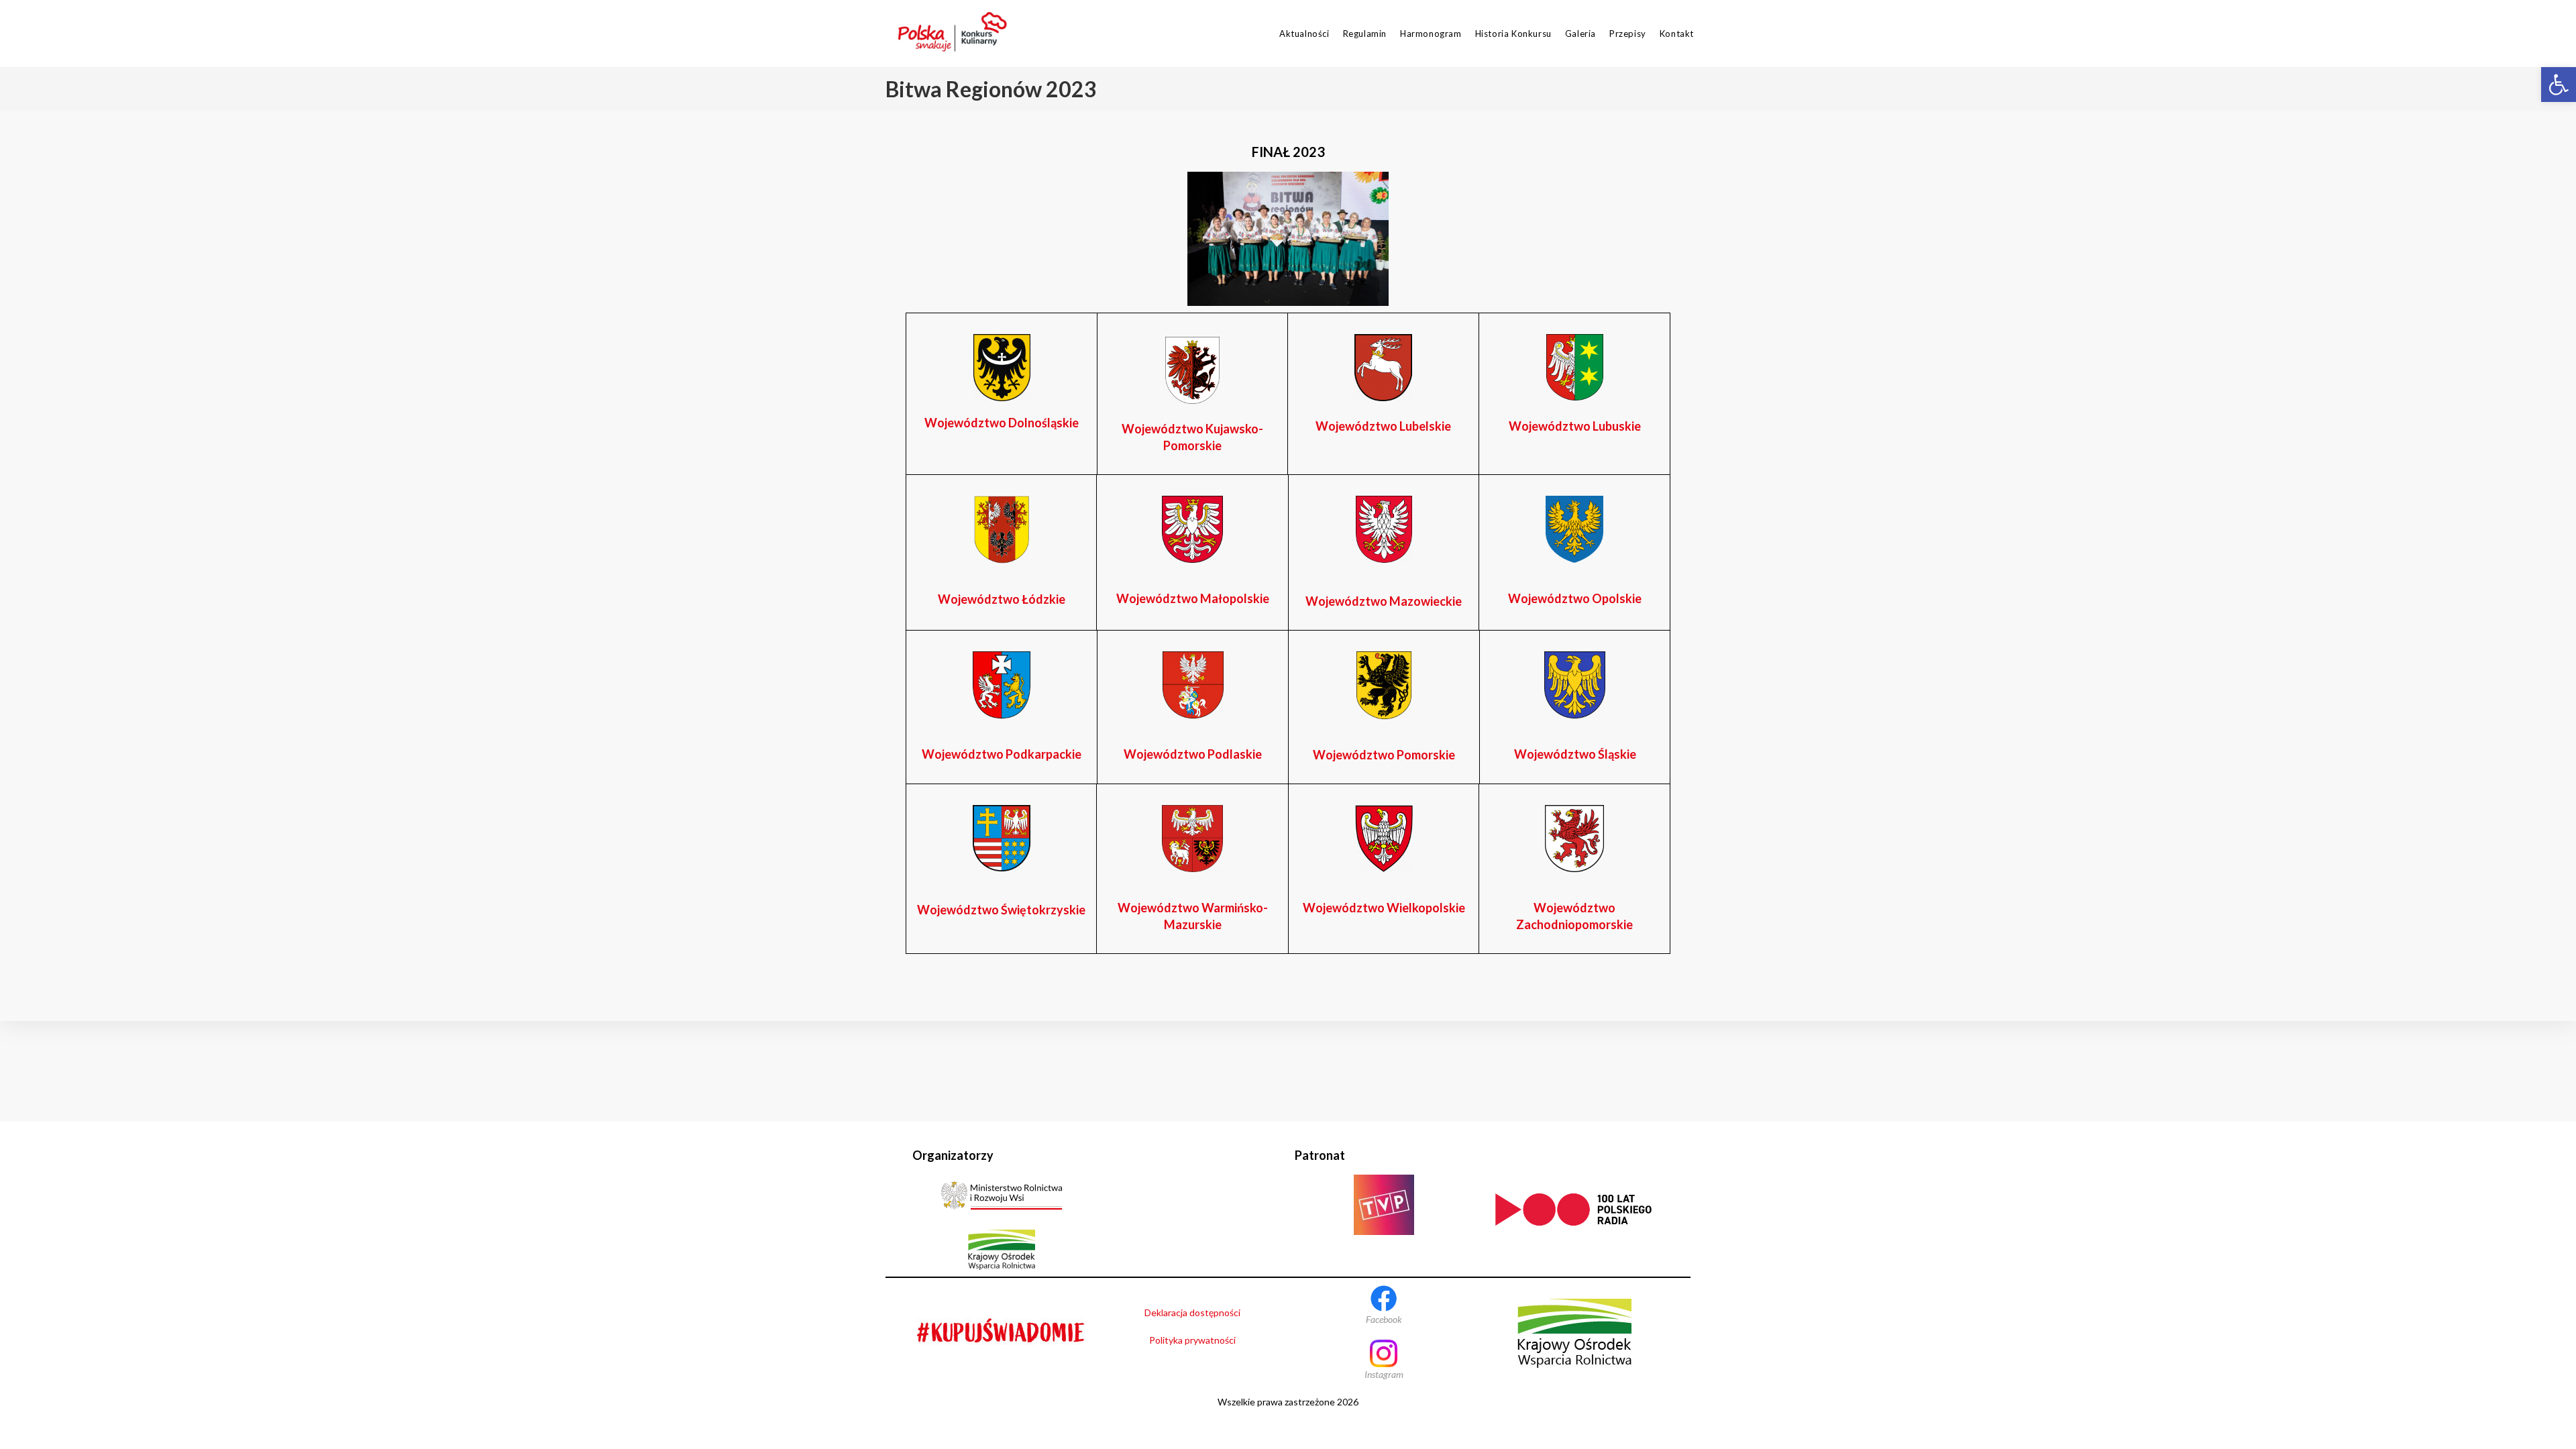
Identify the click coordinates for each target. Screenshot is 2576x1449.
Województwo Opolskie (1575, 598)
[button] (2559, 85)
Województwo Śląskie (1575, 754)
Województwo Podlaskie (1193, 754)
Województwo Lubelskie (1383, 426)
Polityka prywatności (1192, 1340)
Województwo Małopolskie (1193, 598)
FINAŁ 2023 (1288, 152)
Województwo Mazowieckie (1384, 601)
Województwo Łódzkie (1002, 599)
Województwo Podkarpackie (1002, 754)
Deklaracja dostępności (1192, 1312)
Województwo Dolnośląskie (1002, 423)
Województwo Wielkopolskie (1384, 908)
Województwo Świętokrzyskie (1001, 910)
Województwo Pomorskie (1384, 755)
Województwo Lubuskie (1575, 426)
